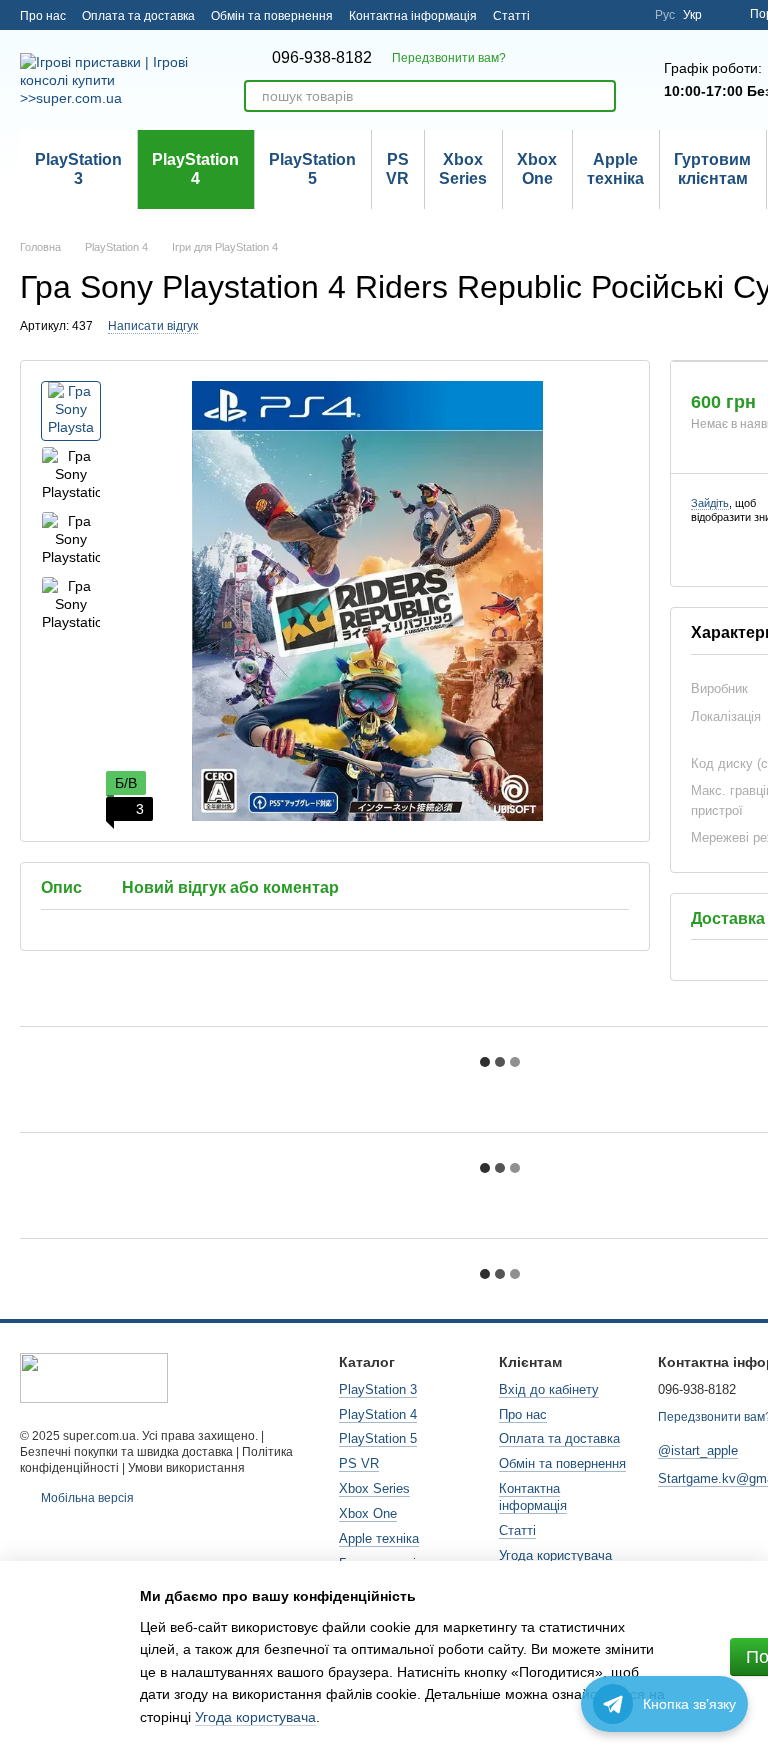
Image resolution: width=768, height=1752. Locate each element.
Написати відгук (153, 326)
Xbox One (537, 168)
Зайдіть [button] (710, 503)
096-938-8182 (322, 58)
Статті (511, 16)
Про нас (43, 16)
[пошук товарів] (600, 96)
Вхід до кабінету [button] (549, 1389)
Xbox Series (463, 168)
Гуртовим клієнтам (712, 168)
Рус (665, 15)
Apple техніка (615, 168)
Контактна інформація (413, 16)
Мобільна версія (86, 1498)
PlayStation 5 (312, 168)
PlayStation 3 (78, 168)
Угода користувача (555, 1555)
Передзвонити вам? (449, 58)
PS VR (397, 168)
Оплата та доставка (138, 16)
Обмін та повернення (272, 16)
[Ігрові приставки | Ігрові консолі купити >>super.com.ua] (94, 1378)
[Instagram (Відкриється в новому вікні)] (627, 15)
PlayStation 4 (195, 168)
